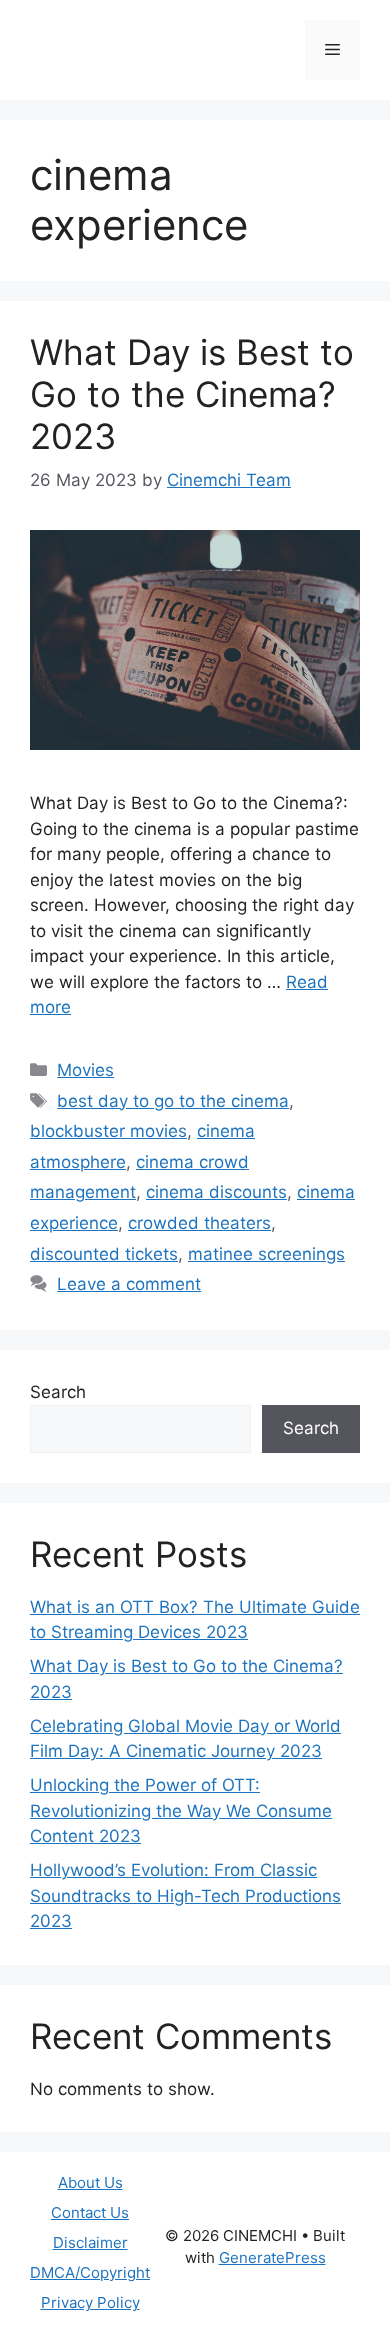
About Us (90, 2182)
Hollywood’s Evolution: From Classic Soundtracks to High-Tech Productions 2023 (185, 1895)
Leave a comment (129, 1284)
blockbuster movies (108, 1131)
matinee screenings (266, 1254)
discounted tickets (104, 1254)
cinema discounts (216, 1192)
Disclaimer (90, 2242)
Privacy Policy (90, 2302)
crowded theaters (199, 1223)
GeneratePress (272, 2257)
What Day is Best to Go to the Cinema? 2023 (192, 394)
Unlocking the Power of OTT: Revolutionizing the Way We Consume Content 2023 (181, 1810)
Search (58, 1392)
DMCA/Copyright (90, 2272)
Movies (85, 1070)
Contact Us (90, 2212)
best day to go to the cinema (173, 1101)
